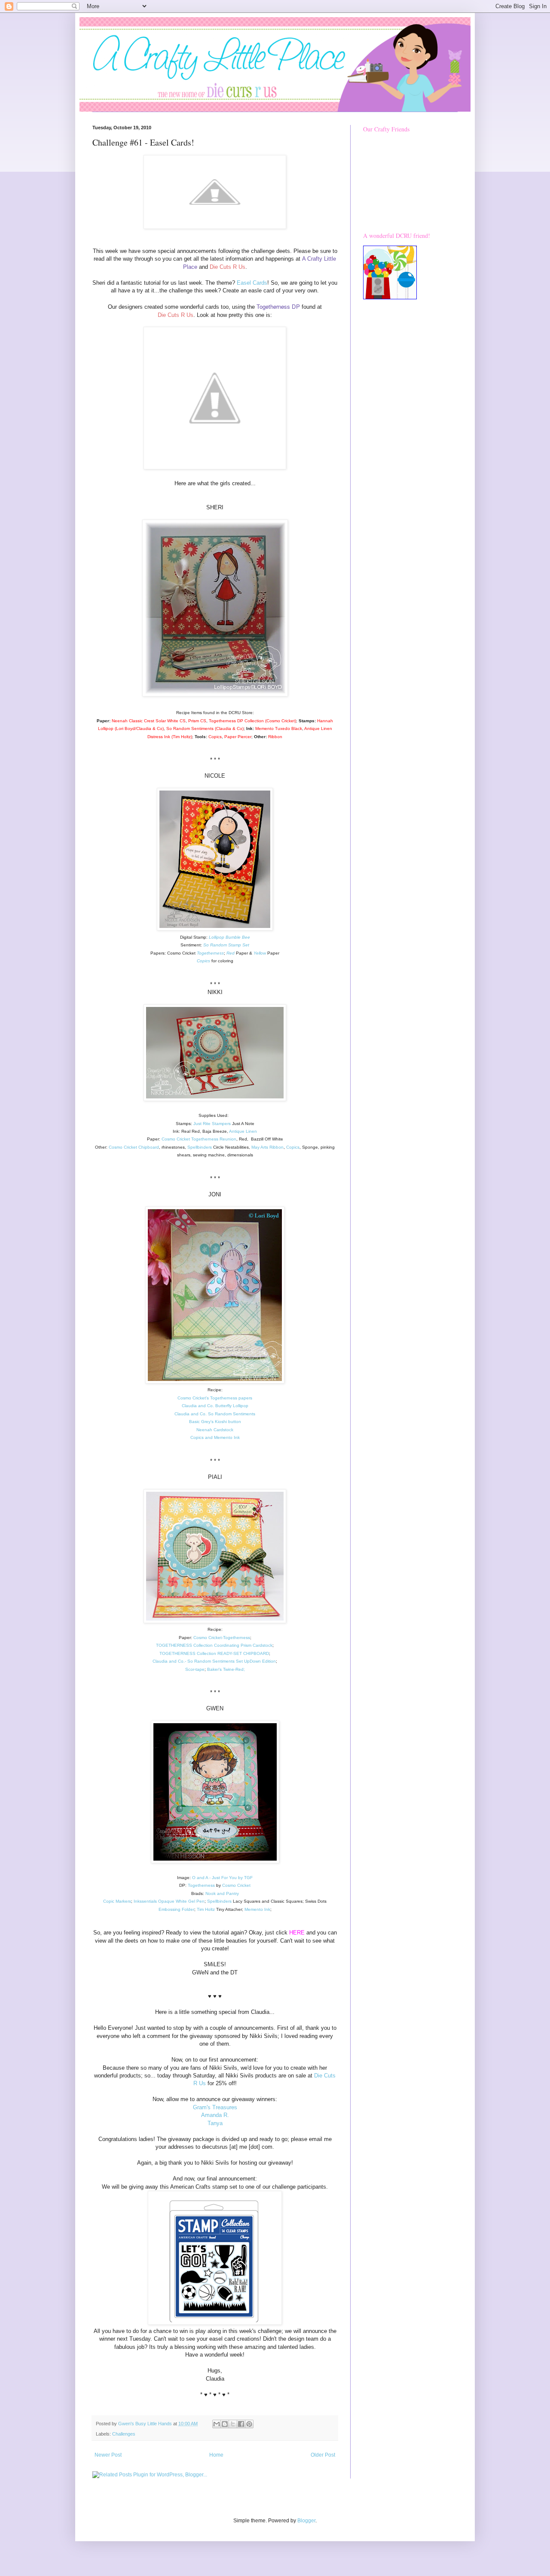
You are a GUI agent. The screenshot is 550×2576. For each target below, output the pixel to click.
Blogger (306, 2521)
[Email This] (217, 2424)
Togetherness (210, 953)
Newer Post (108, 2455)
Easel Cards (252, 283)
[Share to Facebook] (241, 2424)
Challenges (124, 2434)
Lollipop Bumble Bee (229, 937)
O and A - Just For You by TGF (222, 1878)
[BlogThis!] (225, 2424)
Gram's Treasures (215, 2107)
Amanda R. (215, 2115)
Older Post (323, 2455)
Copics (203, 961)
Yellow (259, 953)
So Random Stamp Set (226, 945)
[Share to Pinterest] (249, 2424)
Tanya (215, 2123)
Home (216, 2455)
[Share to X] (233, 2424)
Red (231, 953)
